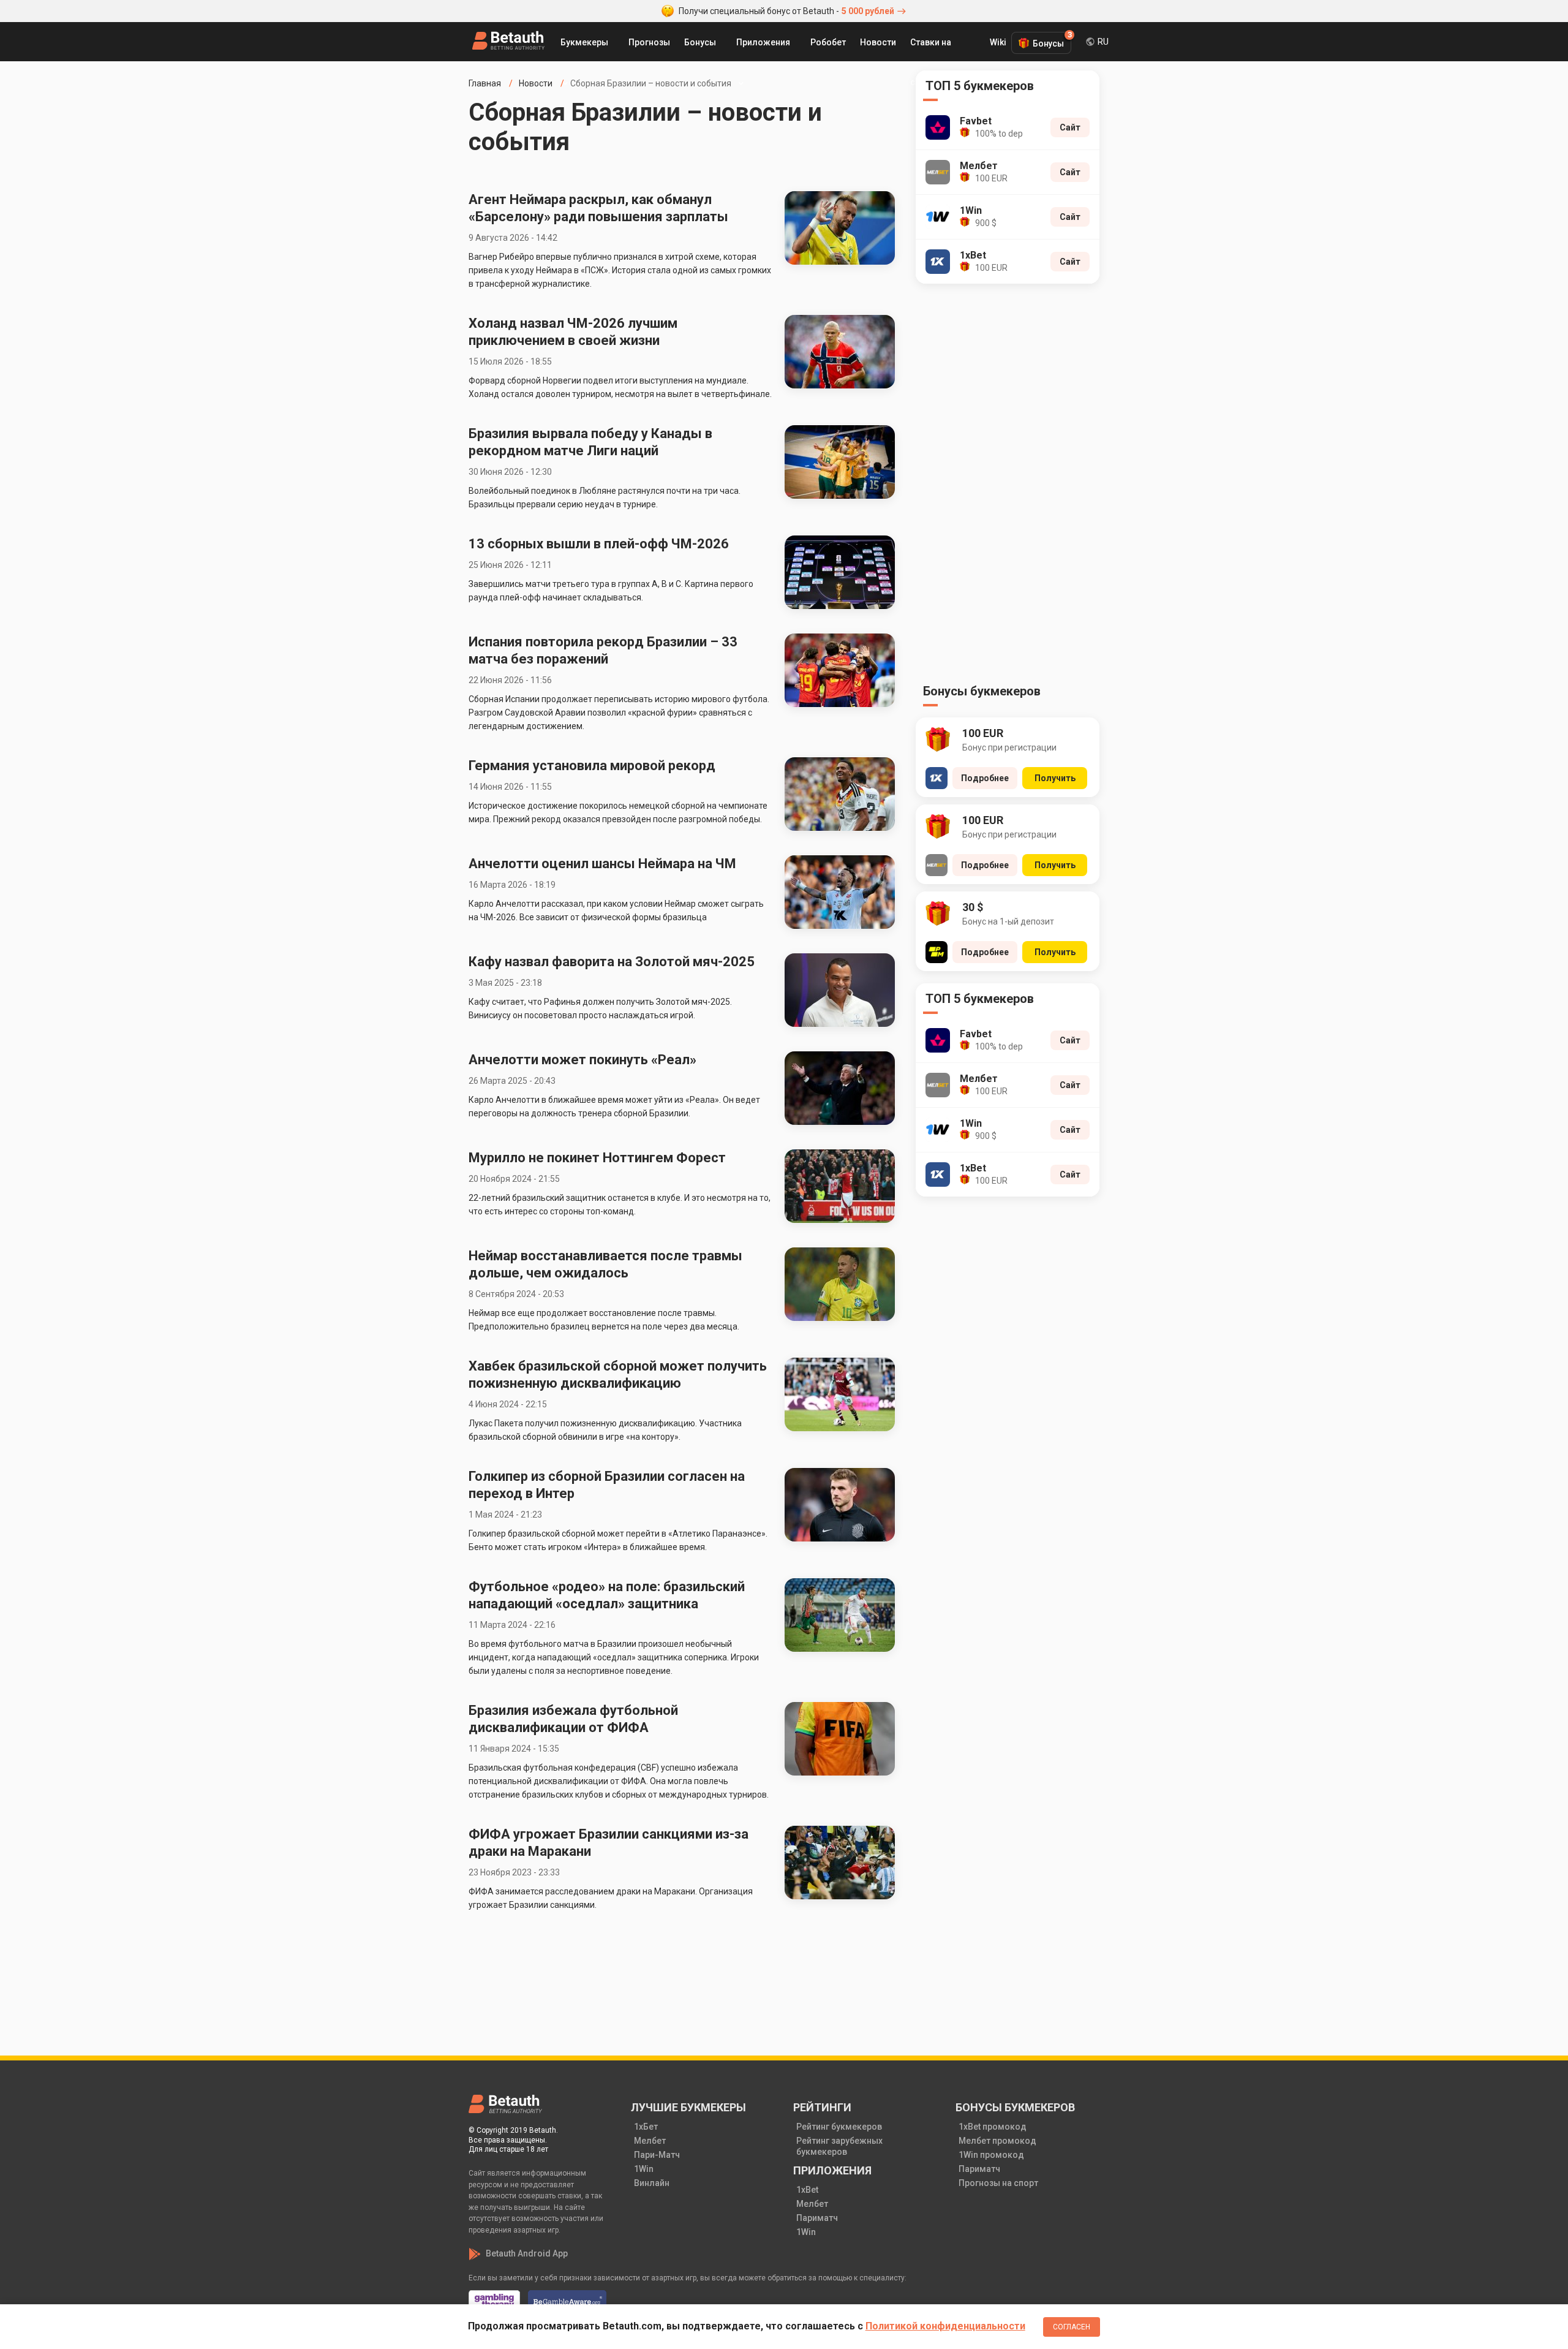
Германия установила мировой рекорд (592, 766)
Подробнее (985, 778)
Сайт (1070, 127)
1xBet (807, 2190)
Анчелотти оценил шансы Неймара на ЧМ (602, 864)
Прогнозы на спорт (998, 2183)
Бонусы (700, 42)
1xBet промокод (993, 2127)
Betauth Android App (527, 2253)
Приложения (763, 42)
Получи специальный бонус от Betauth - (786, 11)
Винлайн (652, 2183)
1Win (644, 2169)
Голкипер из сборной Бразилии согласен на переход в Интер (607, 1485)
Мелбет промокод (997, 2141)
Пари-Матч (657, 2155)
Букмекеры (584, 42)
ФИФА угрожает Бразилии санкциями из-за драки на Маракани (609, 1843)
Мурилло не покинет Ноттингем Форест (597, 1158)
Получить (1055, 778)
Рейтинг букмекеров (839, 2127)
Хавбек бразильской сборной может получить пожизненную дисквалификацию (618, 1375)
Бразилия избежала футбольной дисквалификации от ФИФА (573, 1719)
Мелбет (650, 2141)
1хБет (646, 2127)
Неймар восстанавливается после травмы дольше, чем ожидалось (605, 1264)
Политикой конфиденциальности (945, 2326)
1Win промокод (991, 2155)
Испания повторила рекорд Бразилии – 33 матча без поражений (603, 650)
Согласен (1072, 2327)
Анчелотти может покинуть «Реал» (582, 1060)
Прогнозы (649, 42)
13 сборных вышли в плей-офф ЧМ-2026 (599, 544)
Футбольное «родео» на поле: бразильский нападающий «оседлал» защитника (607, 1595)
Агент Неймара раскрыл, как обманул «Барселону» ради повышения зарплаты (598, 208)
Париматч (817, 2218)
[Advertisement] (1008, 487)
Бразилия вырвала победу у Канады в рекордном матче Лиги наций (590, 442)
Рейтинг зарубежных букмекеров (839, 2146)
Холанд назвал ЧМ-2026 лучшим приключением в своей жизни (573, 332)
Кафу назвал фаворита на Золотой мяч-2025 (613, 962)
